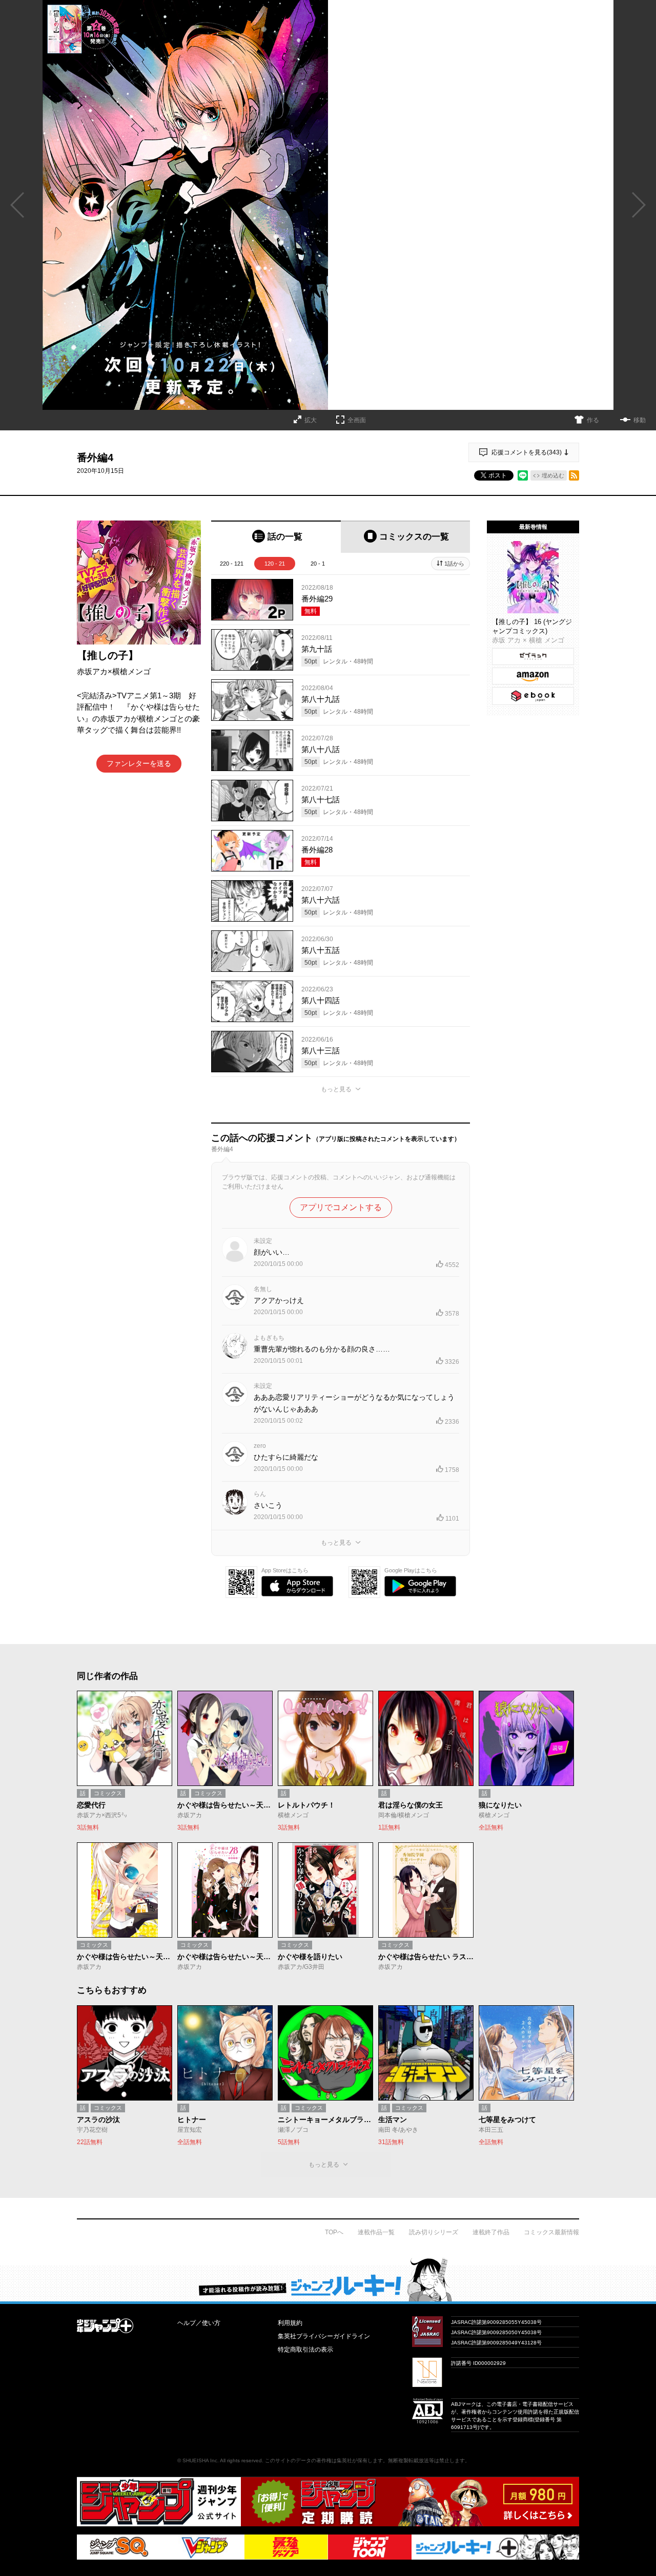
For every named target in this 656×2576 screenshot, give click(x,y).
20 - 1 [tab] (318, 564)
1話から (454, 564)
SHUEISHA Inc (200, 2460)
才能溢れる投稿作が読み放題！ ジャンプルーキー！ (328, 2279)
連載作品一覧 (376, 2232)
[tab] (276, 537)
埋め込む (553, 475)
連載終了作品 (491, 2232)
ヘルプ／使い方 (199, 2323)
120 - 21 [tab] (275, 564)
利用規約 (290, 2323)
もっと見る (336, 1089)
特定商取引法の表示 (305, 2350)
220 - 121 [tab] (232, 564)
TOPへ (334, 2232)
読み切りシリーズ (434, 2232)
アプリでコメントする (341, 1207)
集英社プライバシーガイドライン (324, 2336)
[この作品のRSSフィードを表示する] (574, 475)
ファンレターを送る (139, 763)
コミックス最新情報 (551, 2232)
